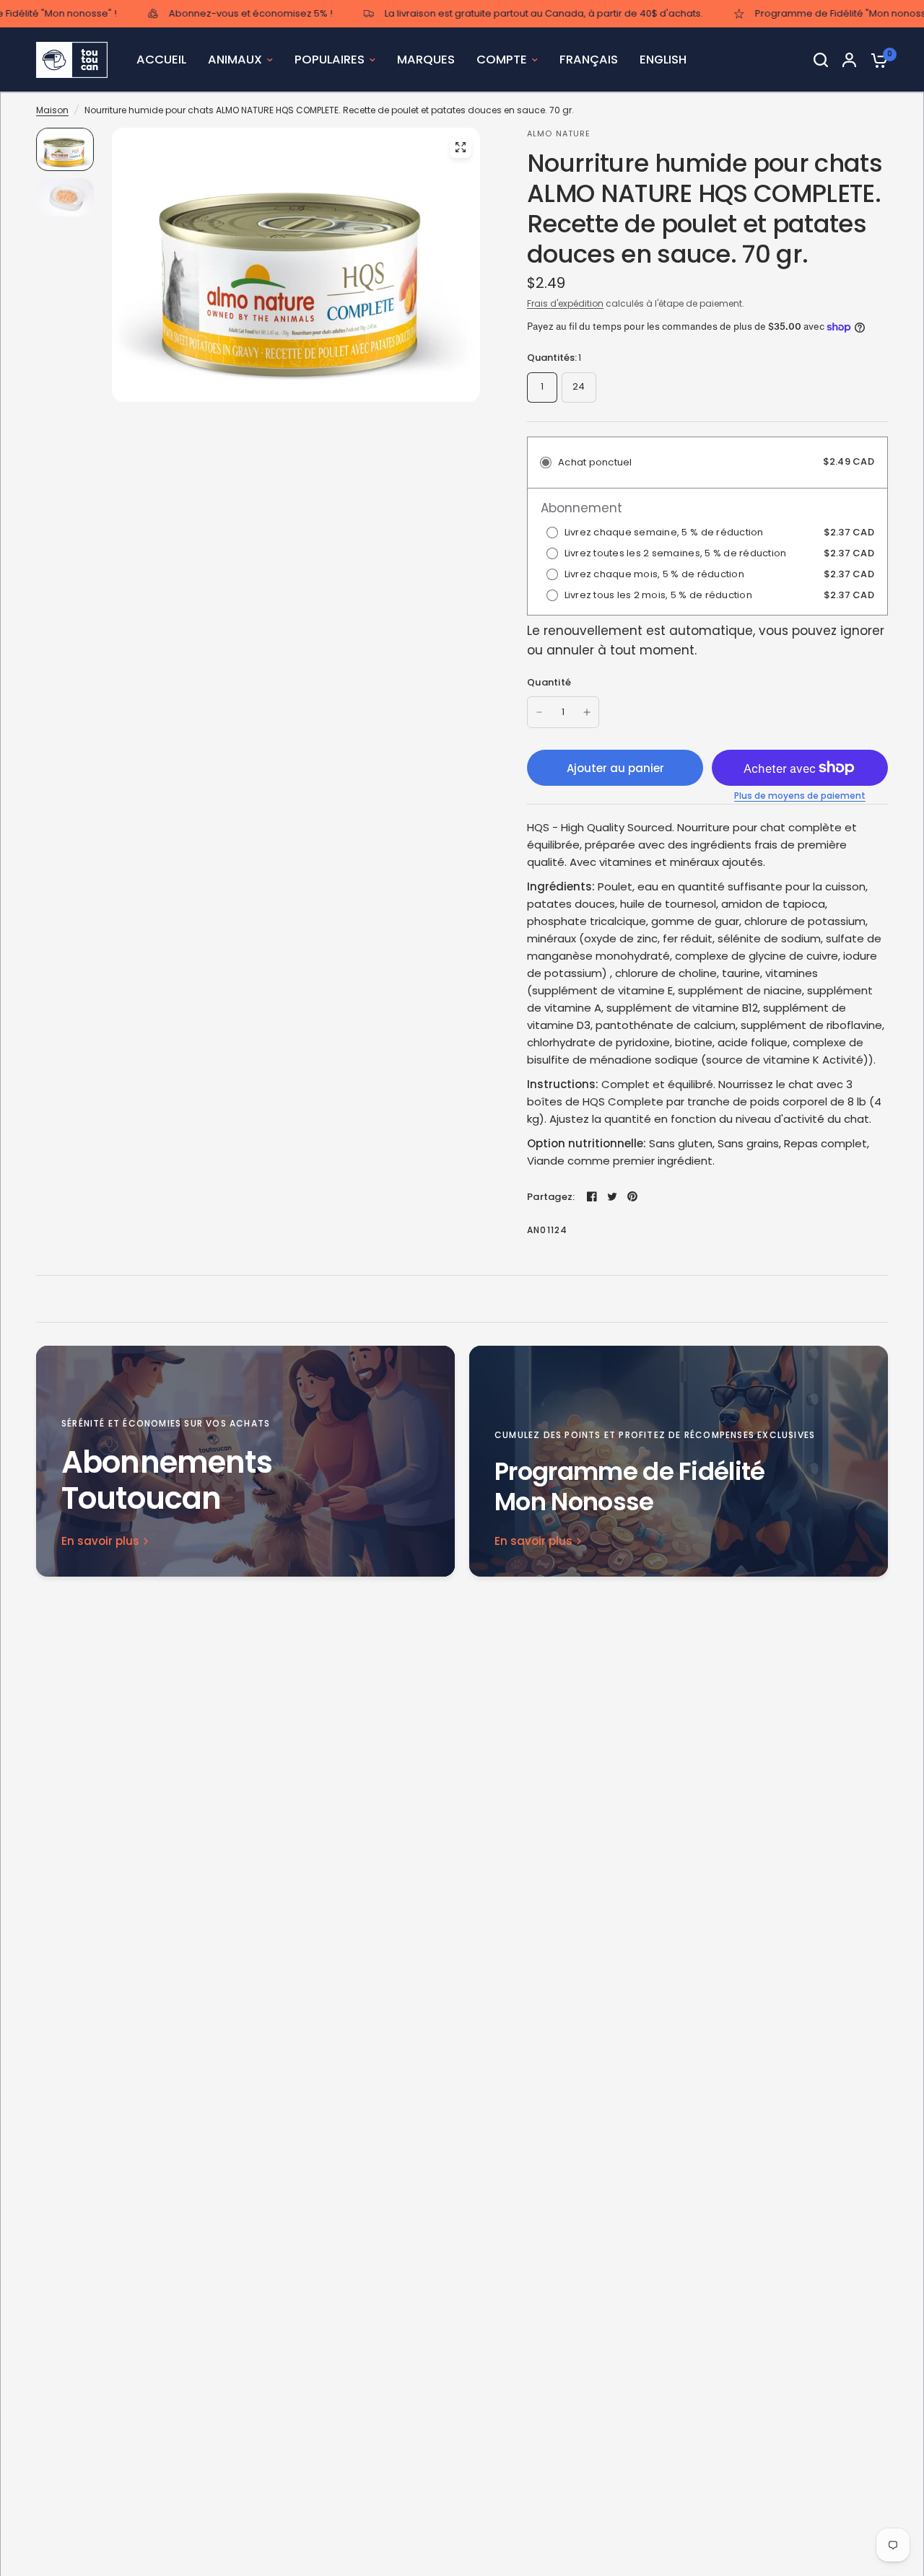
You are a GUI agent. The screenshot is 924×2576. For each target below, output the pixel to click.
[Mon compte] (849, 60)
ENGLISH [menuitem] (663, 60)
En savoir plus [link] (100, 1541)
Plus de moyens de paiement (800, 796)
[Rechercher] (821, 60)
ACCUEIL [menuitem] (161, 60)
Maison (52, 110)
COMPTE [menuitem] (502, 60)
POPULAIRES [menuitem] (330, 60)
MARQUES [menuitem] (426, 60)
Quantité (549, 682)
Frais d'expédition (565, 303)
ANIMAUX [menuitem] (235, 60)
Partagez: (551, 1197)
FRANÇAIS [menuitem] (589, 60)
